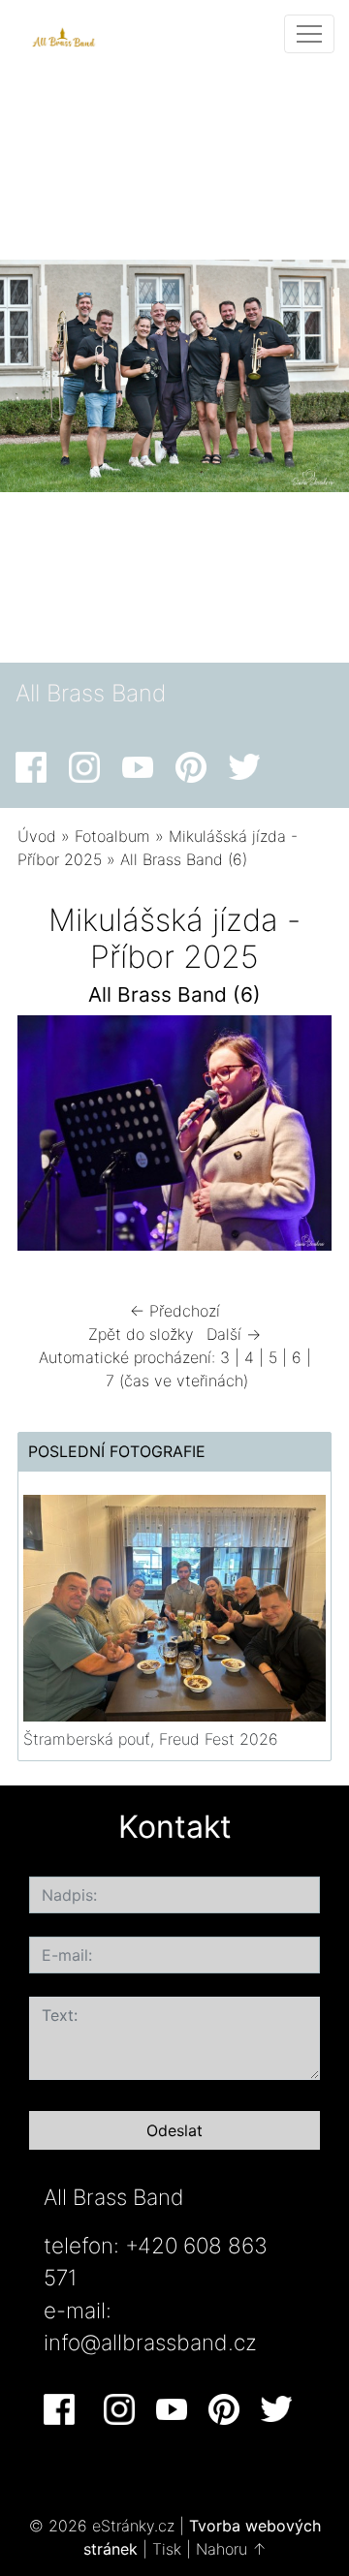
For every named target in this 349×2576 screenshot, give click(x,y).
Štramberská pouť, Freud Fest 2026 (151, 1739)
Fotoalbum (112, 836)
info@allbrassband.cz (150, 2342)
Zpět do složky (141, 1334)
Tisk (167, 2549)
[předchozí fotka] (49, 1138)
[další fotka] (300, 1138)
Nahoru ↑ (231, 2549)
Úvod (37, 836)
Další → (234, 1334)
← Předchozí (175, 1311)
